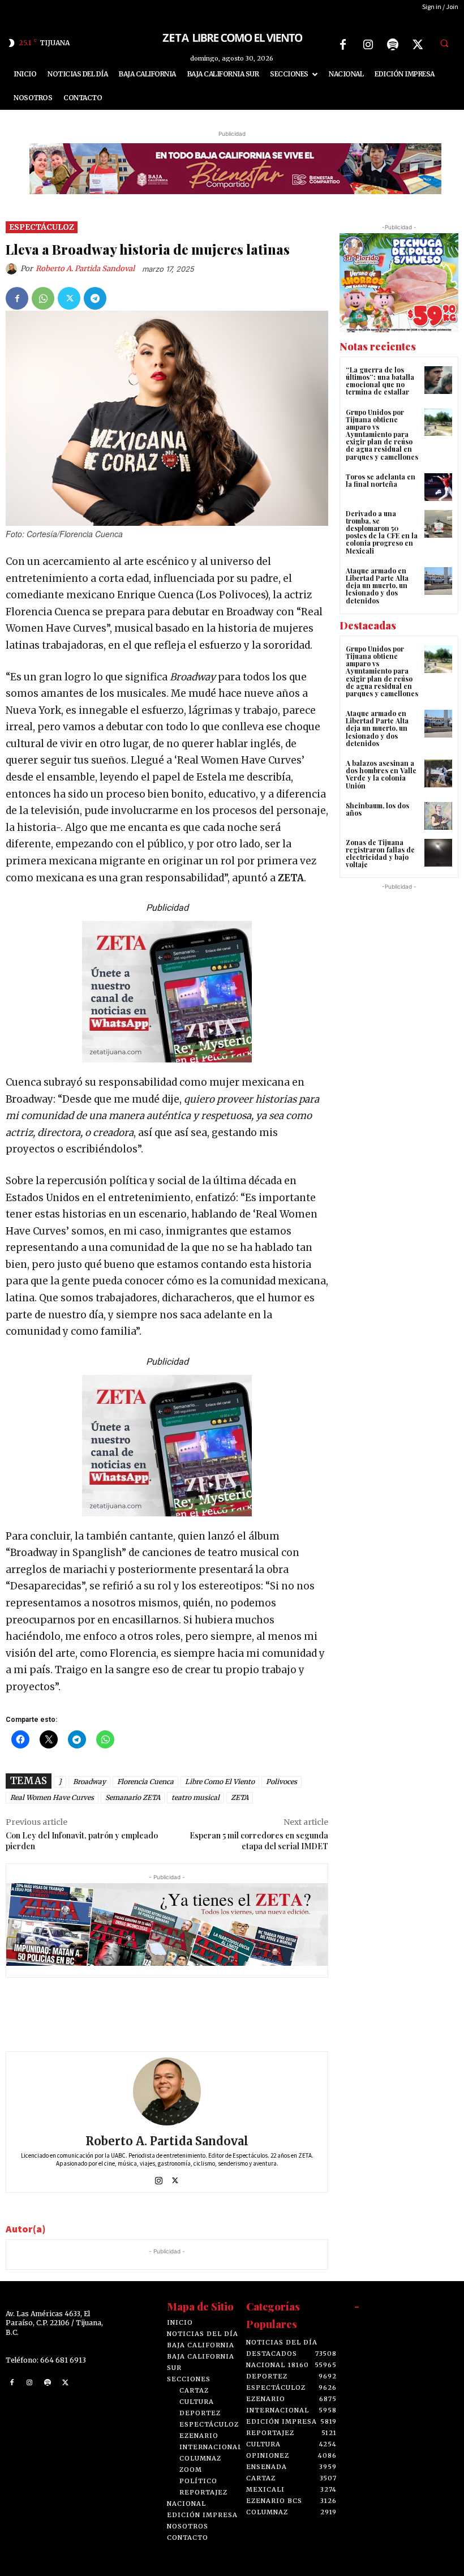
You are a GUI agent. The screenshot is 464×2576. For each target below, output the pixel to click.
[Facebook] (343, 45)
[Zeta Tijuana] (232, 37)
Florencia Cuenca (145, 1782)
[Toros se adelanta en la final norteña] (438, 487)
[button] (444, 43)
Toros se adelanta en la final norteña (381, 480)
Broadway (89, 1782)
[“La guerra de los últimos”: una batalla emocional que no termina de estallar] (438, 380)
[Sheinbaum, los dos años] (438, 816)
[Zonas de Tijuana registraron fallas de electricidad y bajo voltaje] (438, 853)
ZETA (240, 1797)
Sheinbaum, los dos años (377, 809)
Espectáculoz (42, 227)
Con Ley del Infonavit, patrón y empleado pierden (82, 1841)
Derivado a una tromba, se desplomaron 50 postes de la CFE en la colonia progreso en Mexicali (382, 532)
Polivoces (282, 1782)
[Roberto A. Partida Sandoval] (13, 269)
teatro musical (196, 1797)
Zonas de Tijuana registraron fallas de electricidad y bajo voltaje (380, 854)
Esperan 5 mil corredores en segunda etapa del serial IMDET (259, 1841)
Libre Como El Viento (220, 1782)
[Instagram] (368, 45)
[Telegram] (95, 298)
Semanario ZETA (133, 1797)
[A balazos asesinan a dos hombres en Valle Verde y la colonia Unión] (438, 773)
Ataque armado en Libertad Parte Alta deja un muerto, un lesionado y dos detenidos (377, 586)
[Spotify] (393, 45)
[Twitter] (418, 45)
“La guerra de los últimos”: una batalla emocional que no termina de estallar (380, 381)
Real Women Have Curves (52, 1797)
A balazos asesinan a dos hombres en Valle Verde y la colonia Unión (381, 774)
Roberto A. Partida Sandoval (85, 269)
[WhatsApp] (43, 298)
